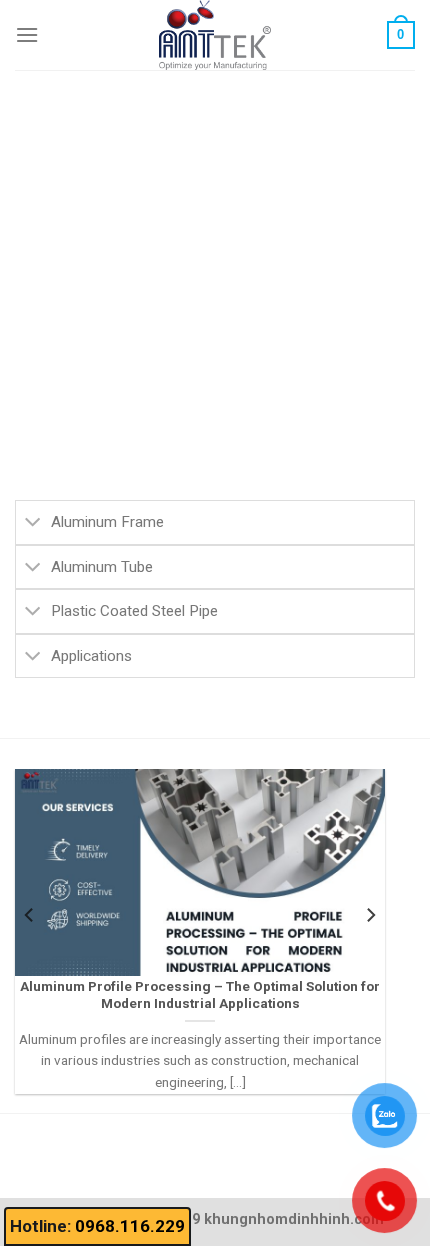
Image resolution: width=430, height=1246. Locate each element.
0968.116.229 (130, 1226)
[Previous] (30, 914)
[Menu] (27, 34)
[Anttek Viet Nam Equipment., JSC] (215, 35)
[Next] (370, 914)
